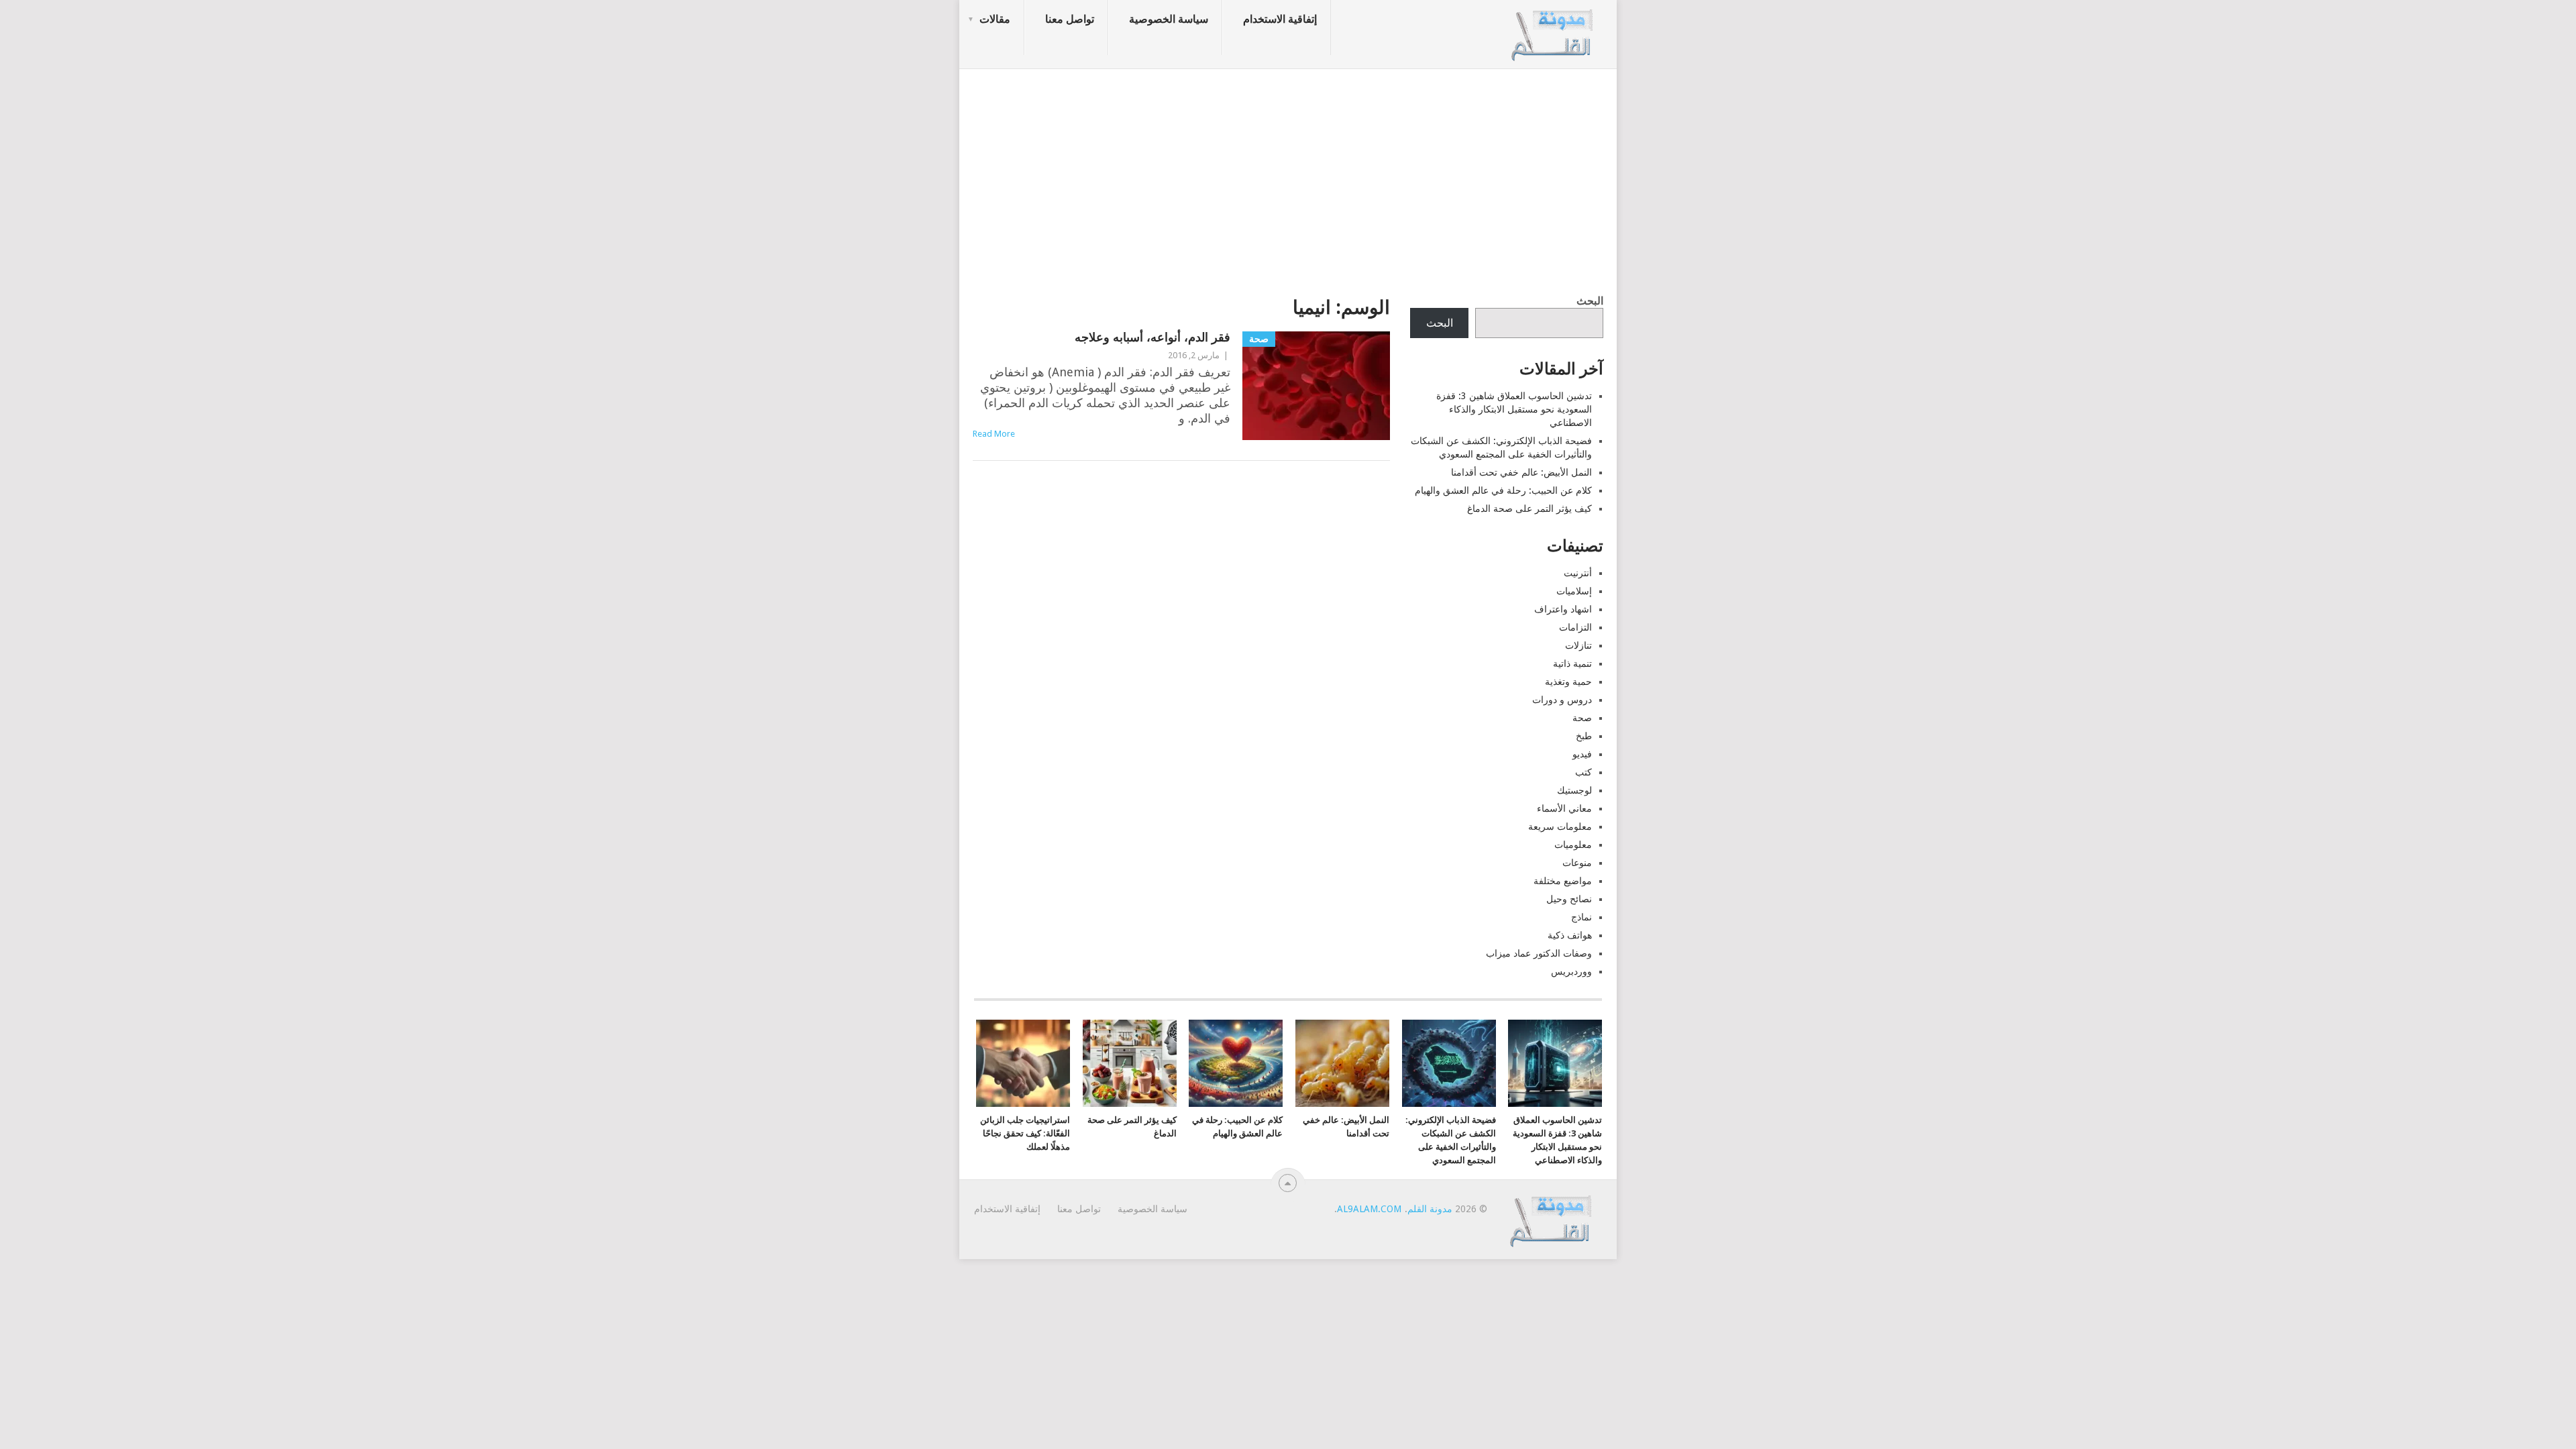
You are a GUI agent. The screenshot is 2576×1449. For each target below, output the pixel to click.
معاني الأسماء (1564, 808)
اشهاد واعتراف (1563, 609)
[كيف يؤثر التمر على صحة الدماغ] (1130, 1063)
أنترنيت (1578, 573)
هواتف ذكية (1570, 935)
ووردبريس (1571, 971)
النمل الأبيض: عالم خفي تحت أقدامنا (1521, 472)
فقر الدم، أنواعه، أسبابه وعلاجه (1152, 337)
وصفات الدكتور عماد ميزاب (1539, 953)
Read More (994, 434)
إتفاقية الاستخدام (1280, 19)
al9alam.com (1369, 1209)
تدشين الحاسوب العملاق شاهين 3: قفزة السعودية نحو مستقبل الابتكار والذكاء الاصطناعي (1514, 409)
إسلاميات (1574, 591)
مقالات (995, 19)
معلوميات (1573, 845)
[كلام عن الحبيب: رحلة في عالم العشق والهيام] (1236, 1063)
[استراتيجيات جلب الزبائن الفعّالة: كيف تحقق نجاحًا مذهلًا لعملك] (1023, 1063)
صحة (1582, 718)
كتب (1584, 772)
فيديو (1582, 754)
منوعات (1577, 863)
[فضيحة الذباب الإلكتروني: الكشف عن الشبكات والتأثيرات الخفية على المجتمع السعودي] (1449, 1063)
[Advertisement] (1288, 178)
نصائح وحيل (1569, 899)
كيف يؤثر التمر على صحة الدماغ (1529, 508)
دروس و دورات (1562, 700)
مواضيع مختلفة (1563, 881)
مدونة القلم (1430, 1209)
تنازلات (1578, 645)
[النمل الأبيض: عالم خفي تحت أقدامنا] (1342, 1063)
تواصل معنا (1070, 19)
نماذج (1581, 917)
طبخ (1584, 736)
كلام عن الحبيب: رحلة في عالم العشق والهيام (1503, 490)
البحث (1590, 301)
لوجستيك (1574, 790)
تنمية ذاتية (1572, 663)
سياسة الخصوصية (1169, 19)
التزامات (1575, 627)
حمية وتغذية (1568, 682)
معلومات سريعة (1560, 826)
